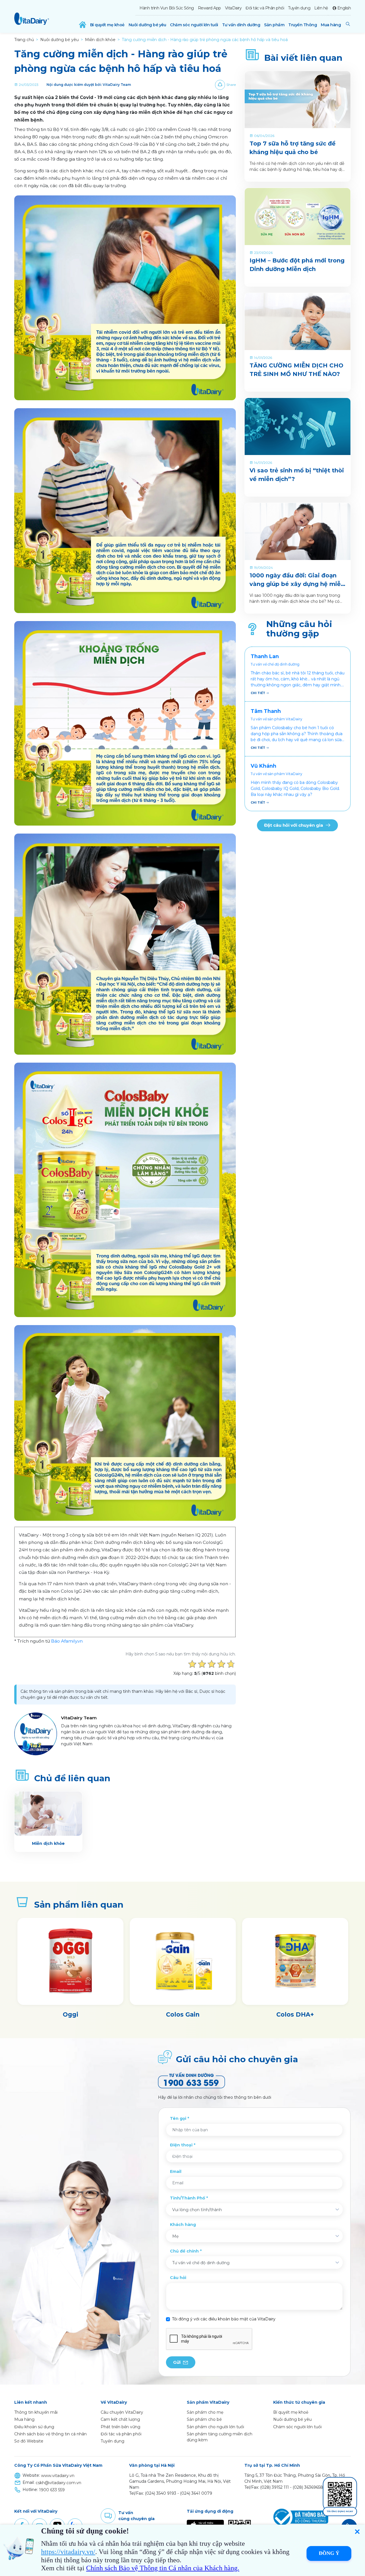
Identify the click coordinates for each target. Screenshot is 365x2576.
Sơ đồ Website (29, 2441)
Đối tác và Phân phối (265, 8)
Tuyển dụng (299, 8)
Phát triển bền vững (120, 2427)
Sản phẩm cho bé (204, 2419)
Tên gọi (178, 2118)
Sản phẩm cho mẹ (205, 2412)
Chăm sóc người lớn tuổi (194, 25)
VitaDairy (233, 8)
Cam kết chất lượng (120, 2419)
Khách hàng (183, 2225)
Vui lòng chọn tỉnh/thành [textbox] (197, 2210)
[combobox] (254, 2209)
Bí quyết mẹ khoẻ (107, 25)
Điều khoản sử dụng (34, 2427)
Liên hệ (321, 8)
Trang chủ (24, 40)
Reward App (209, 8)
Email (176, 2171)
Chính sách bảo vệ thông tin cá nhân (50, 2434)
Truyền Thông (303, 25)
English (344, 8)
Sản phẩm (274, 25)
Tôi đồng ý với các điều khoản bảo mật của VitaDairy (224, 2319)
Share (231, 85)
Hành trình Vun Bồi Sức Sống (167, 8)
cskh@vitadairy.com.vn (58, 2483)
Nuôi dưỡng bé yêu (147, 25)
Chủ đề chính (184, 2251)
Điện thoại (181, 2145)
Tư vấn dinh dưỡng (241, 25)
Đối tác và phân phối (121, 2434)
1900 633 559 (52, 2490)
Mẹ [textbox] (175, 2236)
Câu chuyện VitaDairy (122, 2412)
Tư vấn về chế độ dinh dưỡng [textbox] (201, 2263)
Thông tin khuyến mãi (36, 2412)
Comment (108, 2516)
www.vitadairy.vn (58, 2476)
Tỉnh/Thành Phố (187, 2198)
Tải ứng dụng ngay (340, 2511)
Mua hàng (331, 25)
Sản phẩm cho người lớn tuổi (215, 2427)
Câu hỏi (178, 2278)
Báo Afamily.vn (67, 1641)
